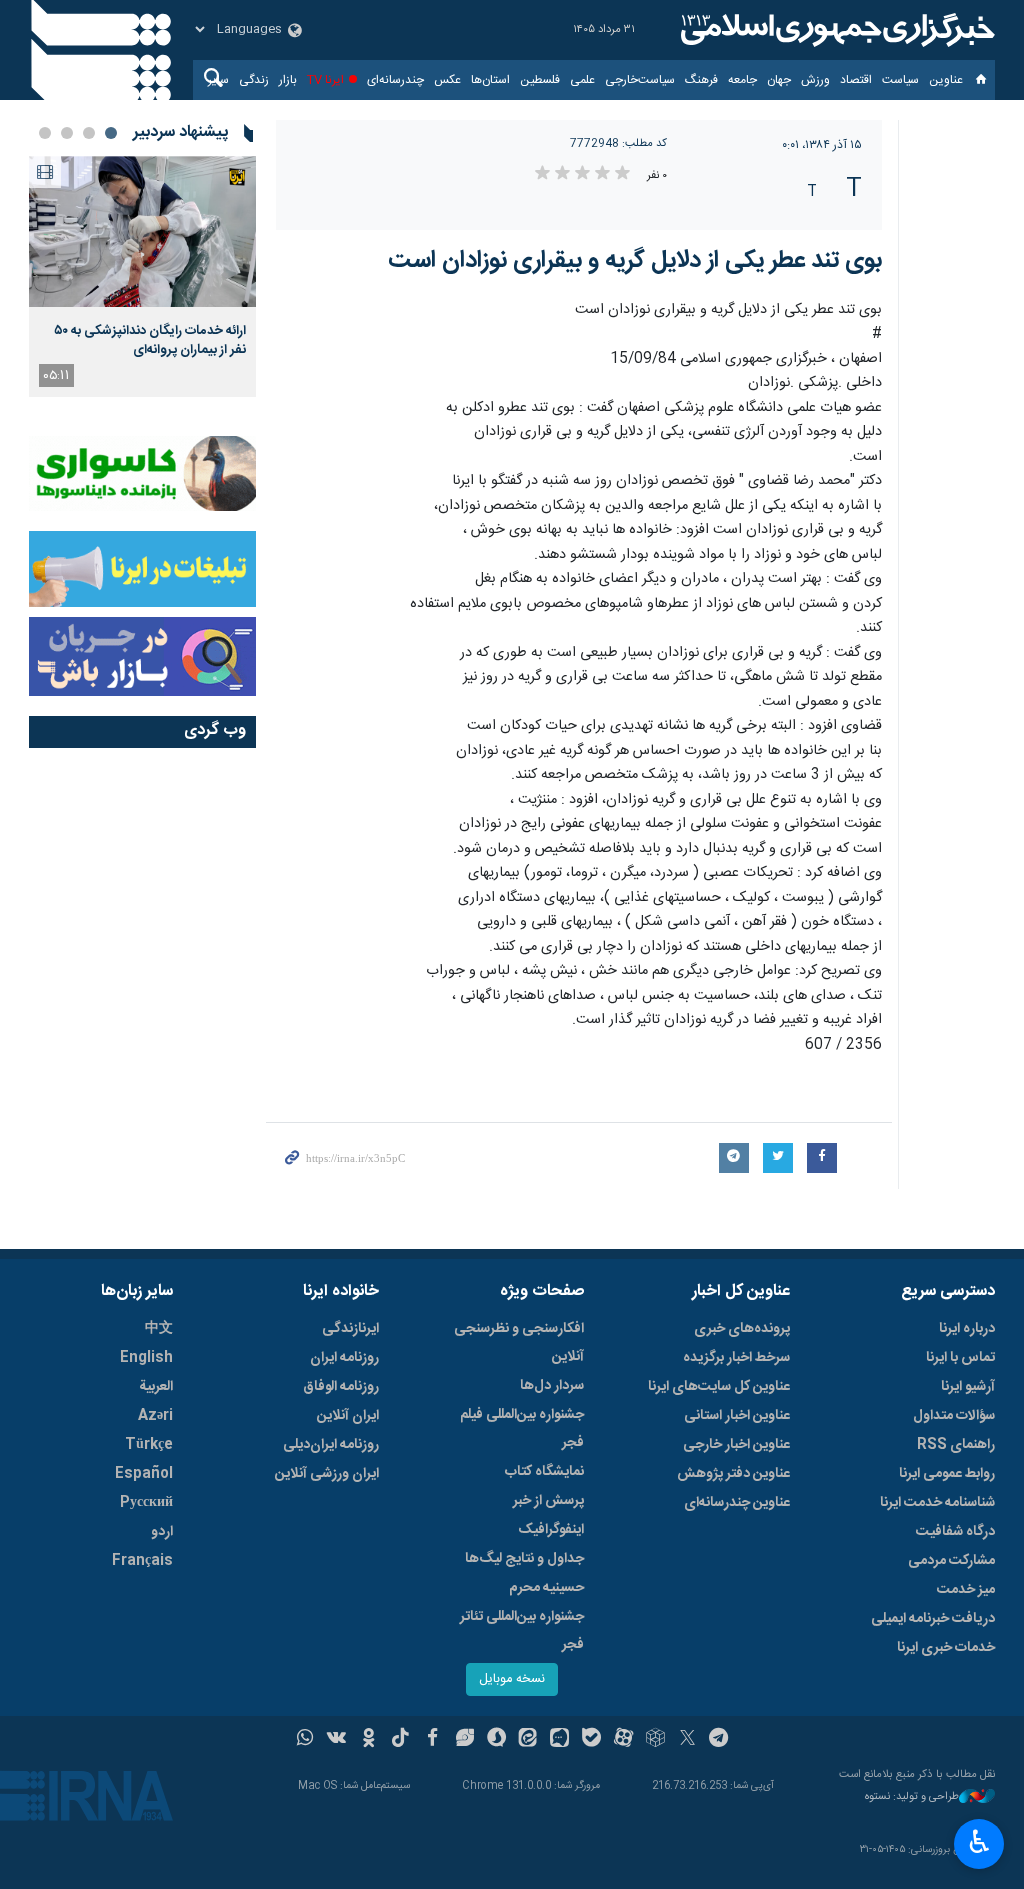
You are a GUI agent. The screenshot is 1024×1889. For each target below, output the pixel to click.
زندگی (254, 80)
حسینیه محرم (546, 1588)
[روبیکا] (655, 1740)
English (146, 1358)
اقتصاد (856, 80)
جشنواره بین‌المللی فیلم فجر (522, 1429)
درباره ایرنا (967, 1329)
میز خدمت (966, 1590)
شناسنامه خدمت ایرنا (937, 1503)
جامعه (742, 80)
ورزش (815, 80)
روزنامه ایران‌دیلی (331, 1445)
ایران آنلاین (348, 1416)
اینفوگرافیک (551, 1530)
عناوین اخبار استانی (737, 1416)
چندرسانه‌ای (395, 80)
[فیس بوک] (432, 1740)
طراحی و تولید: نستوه (912, 1797)
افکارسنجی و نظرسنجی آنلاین (519, 1343)
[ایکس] (687, 1740)
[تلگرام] (719, 1740)
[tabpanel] (142, 276)
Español (144, 1474)
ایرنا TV (325, 80)
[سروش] (496, 1740)
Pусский (146, 1503)
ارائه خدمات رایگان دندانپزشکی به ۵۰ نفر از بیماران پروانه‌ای (150, 340)
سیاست (900, 80)
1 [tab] (111, 133)
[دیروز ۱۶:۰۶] (142, 231)
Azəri (155, 1416)
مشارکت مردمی (951, 1561)
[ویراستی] (464, 1740)
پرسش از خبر (548, 1501)
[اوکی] (368, 1740)
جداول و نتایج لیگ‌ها (524, 1559)
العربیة (156, 1387)
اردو (162, 1532)
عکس (447, 80)
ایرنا (835, 30)
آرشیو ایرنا (968, 1387)
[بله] (591, 1740)
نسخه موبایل (512, 1679)
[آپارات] (623, 1740)
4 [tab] (45, 133)
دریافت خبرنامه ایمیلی (933, 1619)
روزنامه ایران (344, 1358)
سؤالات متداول (954, 1416)
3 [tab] (67, 133)
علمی (582, 80)
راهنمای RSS (956, 1445)
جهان (779, 80)
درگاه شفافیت (955, 1532)
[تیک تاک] (400, 1740)
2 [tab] (89, 133)
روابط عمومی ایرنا (947, 1474)
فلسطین (540, 80)
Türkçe (149, 1445)
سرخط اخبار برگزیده (736, 1358)
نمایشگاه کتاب (544, 1472)
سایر (218, 80)
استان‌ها (490, 80)
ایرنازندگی (350, 1329)
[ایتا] (528, 1740)
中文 (159, 1329)
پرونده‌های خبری (742, 1329)
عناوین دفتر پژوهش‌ (733, 1474)
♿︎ (979, 1842)
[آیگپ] (559, 1740)
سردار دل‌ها (552, 1386)
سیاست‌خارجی (640, 80)
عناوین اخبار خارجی (736, 1445)
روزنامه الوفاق (341, 1387)
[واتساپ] (305, 1740)
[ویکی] (336, 1740)
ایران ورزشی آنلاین (327, 1474)
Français (142, 1561)
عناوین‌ (946, 80)
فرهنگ (701, 80)
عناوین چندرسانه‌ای (737, 1503)
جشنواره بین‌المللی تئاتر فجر (522, 1631)
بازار (288, 80)
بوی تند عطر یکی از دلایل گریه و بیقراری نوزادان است (635, 261)
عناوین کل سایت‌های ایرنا (719, 1387)
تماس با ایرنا (960, 1358)
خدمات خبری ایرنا (946, 1648)
